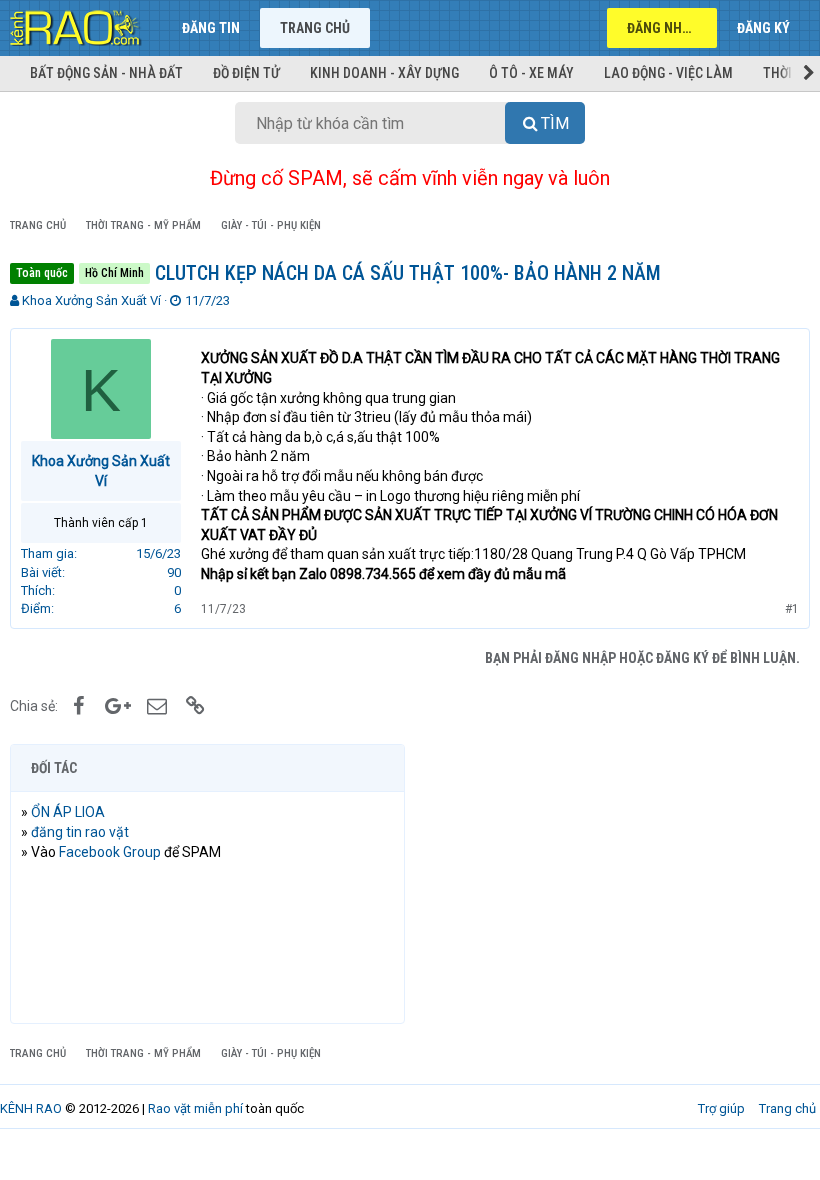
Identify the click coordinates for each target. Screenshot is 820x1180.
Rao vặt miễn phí (195, 1108)
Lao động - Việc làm (668, 73)
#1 (792, 609)
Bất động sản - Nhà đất (106, 73)
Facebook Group (110, 852)
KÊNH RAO (31, 1108)
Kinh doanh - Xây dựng (384, 73)
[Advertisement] (612, 884)
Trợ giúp (721, 1108)
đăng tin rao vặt (80, 832)
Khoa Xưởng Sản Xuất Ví (91, 300)
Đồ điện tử (246, 73)
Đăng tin (211, 28)
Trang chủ (315, 28)
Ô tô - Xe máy (531, 73)
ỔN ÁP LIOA (68, 812)
